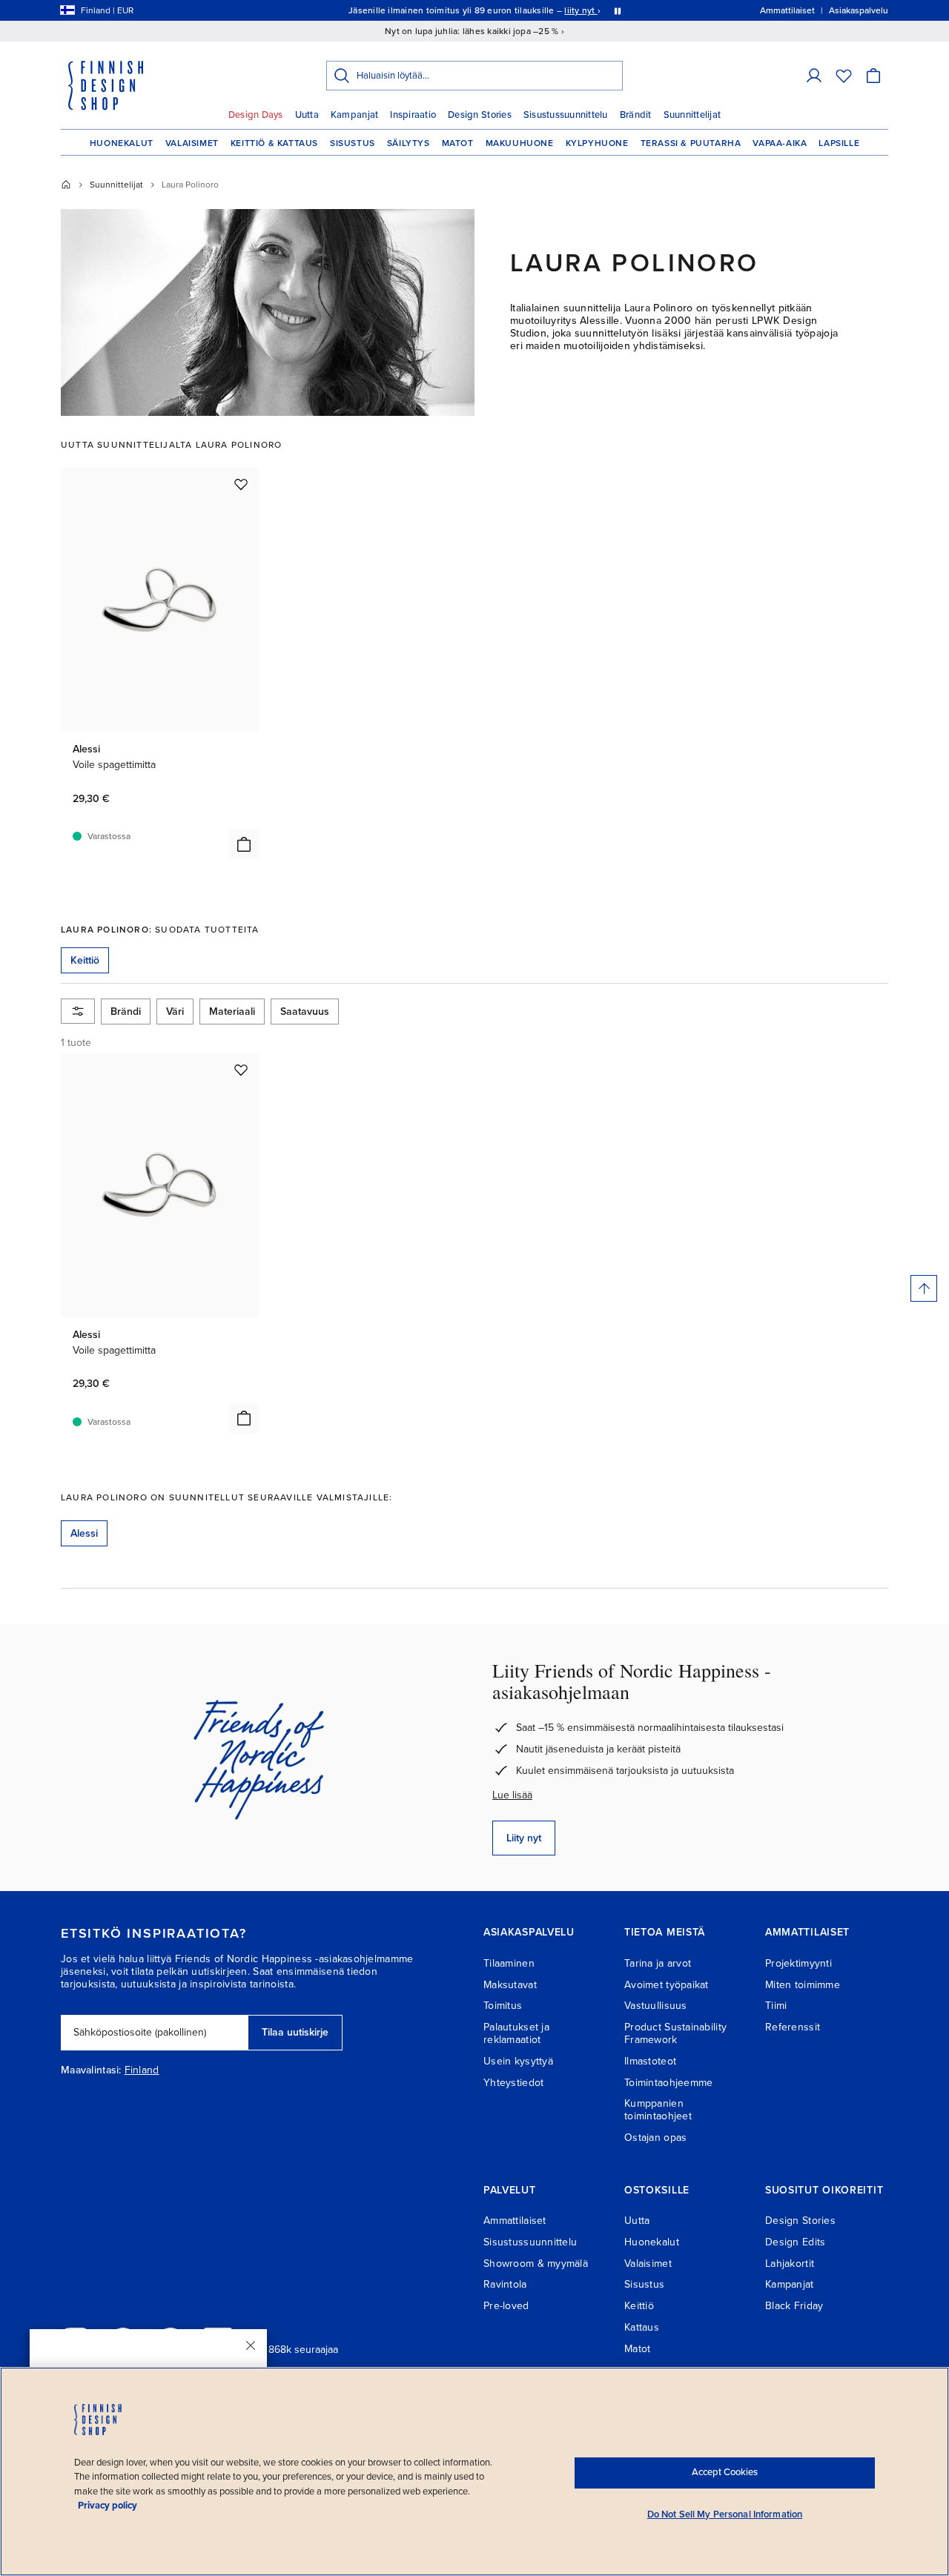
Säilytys (409, 143)
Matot (458, 143)
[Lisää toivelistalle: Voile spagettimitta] (241, 484)
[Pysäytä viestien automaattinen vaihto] (618, 10)
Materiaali (232, 1011)
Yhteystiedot (513, 2083)
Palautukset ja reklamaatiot (516, 2033)
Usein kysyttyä (518, 2061)
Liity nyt (524, 1838)
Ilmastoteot (650, 2061)
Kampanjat (354, 115)
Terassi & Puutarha (691, 143)
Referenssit (793, 2027)
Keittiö (639, 2306)
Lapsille (839, 143)
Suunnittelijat (692, 115)
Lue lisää (512, 1795)
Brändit (636, 115)
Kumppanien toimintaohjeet (658, 2110)
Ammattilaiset (515, 2221)
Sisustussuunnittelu (566, 115)
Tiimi (776, 2006)
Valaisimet (192, 143)
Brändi (126, 1011)
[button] (814, 76)
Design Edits (795, 2242)
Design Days (256, 115)
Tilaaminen (509, 1963)
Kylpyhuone (597, 143)
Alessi (84, 1533)
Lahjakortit (790, 2264)
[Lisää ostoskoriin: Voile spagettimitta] (244, 844)
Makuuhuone (520, 143)
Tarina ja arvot (658, 1963)
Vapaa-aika (780, 143)
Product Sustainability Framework (675, 2033)
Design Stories (480, 115)
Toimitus (503, 2006)
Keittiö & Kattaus (274, 143)
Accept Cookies (725, 2472)
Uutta (307, 115)
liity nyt (581, 10)
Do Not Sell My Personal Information (725, 2514)
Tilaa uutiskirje (295, 2032)
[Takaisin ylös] (924, 1288)
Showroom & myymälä (536, 2264)
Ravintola (505, 2284)
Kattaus (642, 2327)
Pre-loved (506, 2306)
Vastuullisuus (656, 2006)
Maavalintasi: (91, 2070)
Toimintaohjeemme (668, 2083)
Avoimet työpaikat (667, 1985)
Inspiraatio (413, 115)
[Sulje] (251, 2345)
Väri (175, 1011)
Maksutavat (510, 1985)
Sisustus (353, 143)
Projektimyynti (798, 1963)
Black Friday (794, 2306)
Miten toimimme (803, 1985)
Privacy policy (108, 2506)
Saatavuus (305, 1011)
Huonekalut (122, 143)
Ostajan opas (655, 2138)
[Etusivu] (66, 185)
